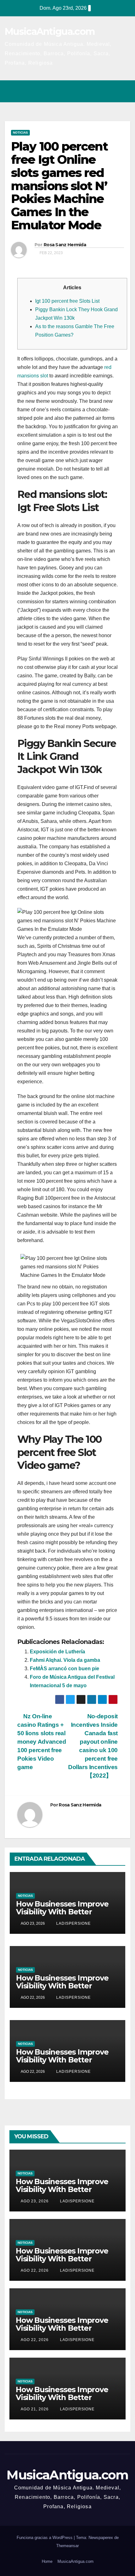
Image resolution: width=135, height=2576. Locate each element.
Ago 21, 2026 (35, 2409)
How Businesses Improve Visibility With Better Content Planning (62, 1912)
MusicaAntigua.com (50, 32)
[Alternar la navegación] (124, 91)
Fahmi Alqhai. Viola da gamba (65, 1660)
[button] (98, 91)
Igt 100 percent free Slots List (67, 301)
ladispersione (73, 1923)
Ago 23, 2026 (35, 2201)
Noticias (20, 133)
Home (47, 2561)
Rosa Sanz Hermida (65, 245)
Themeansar (67, 2546)
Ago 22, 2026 (35, 2270)
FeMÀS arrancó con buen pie (65, 1669)
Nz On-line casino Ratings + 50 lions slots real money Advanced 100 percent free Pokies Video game (42, 1742)
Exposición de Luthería (57, 1652)
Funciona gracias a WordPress (45, 2538)
